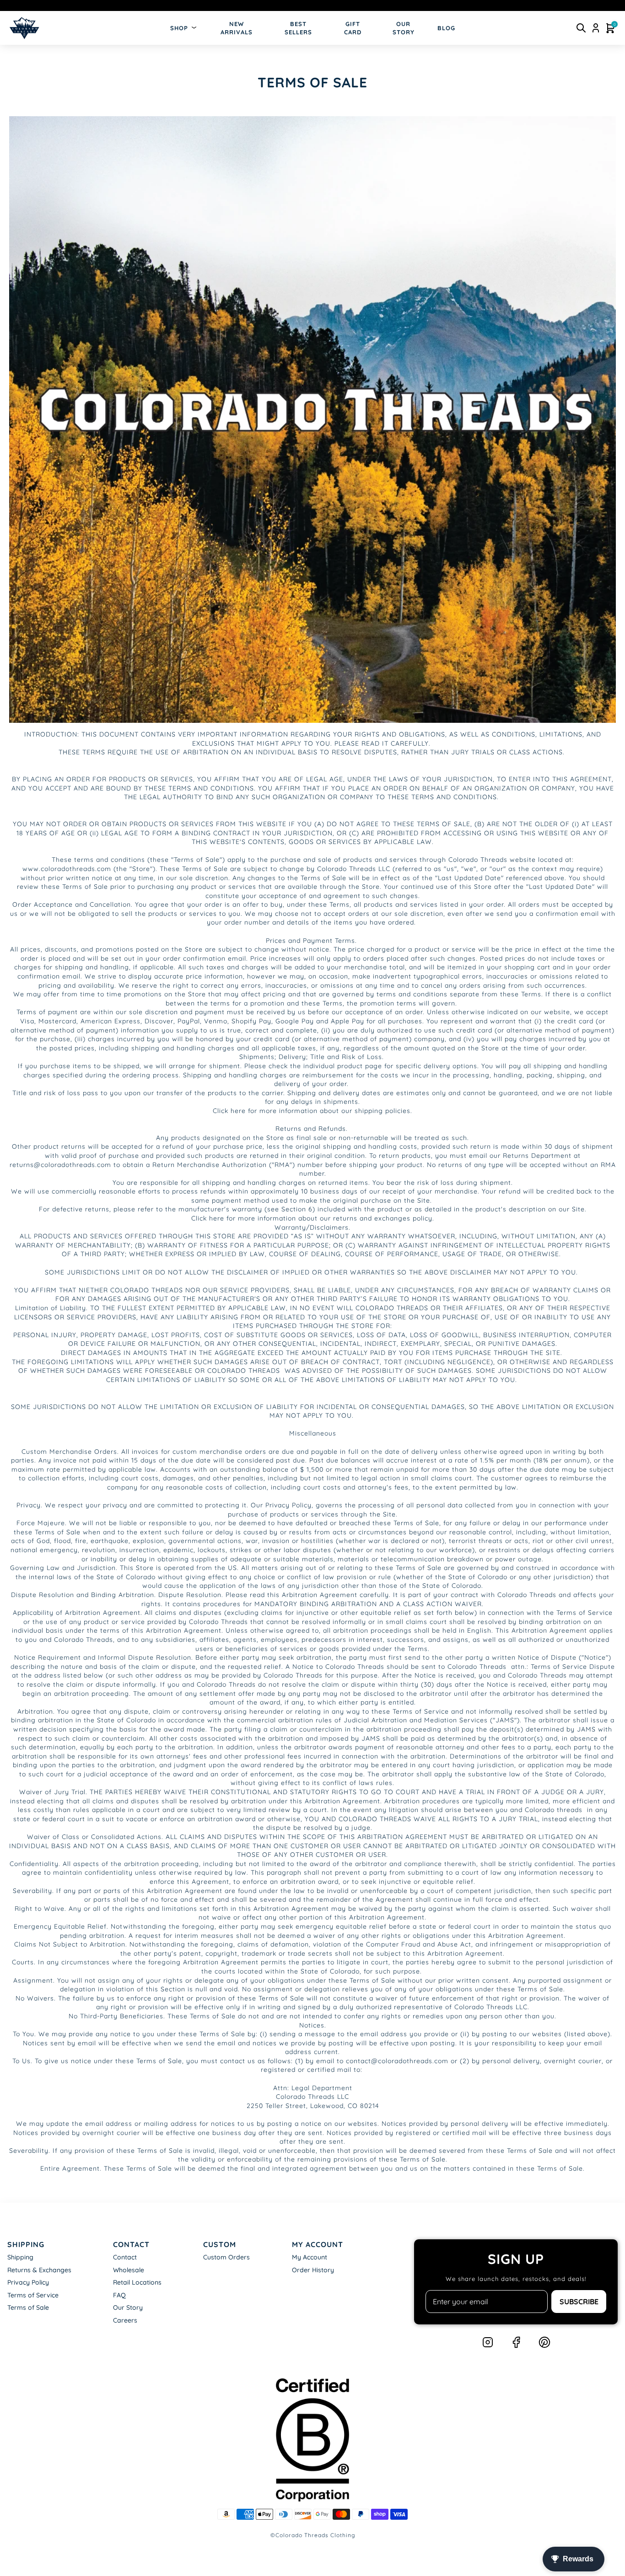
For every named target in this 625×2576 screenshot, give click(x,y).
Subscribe (579, 2302)
